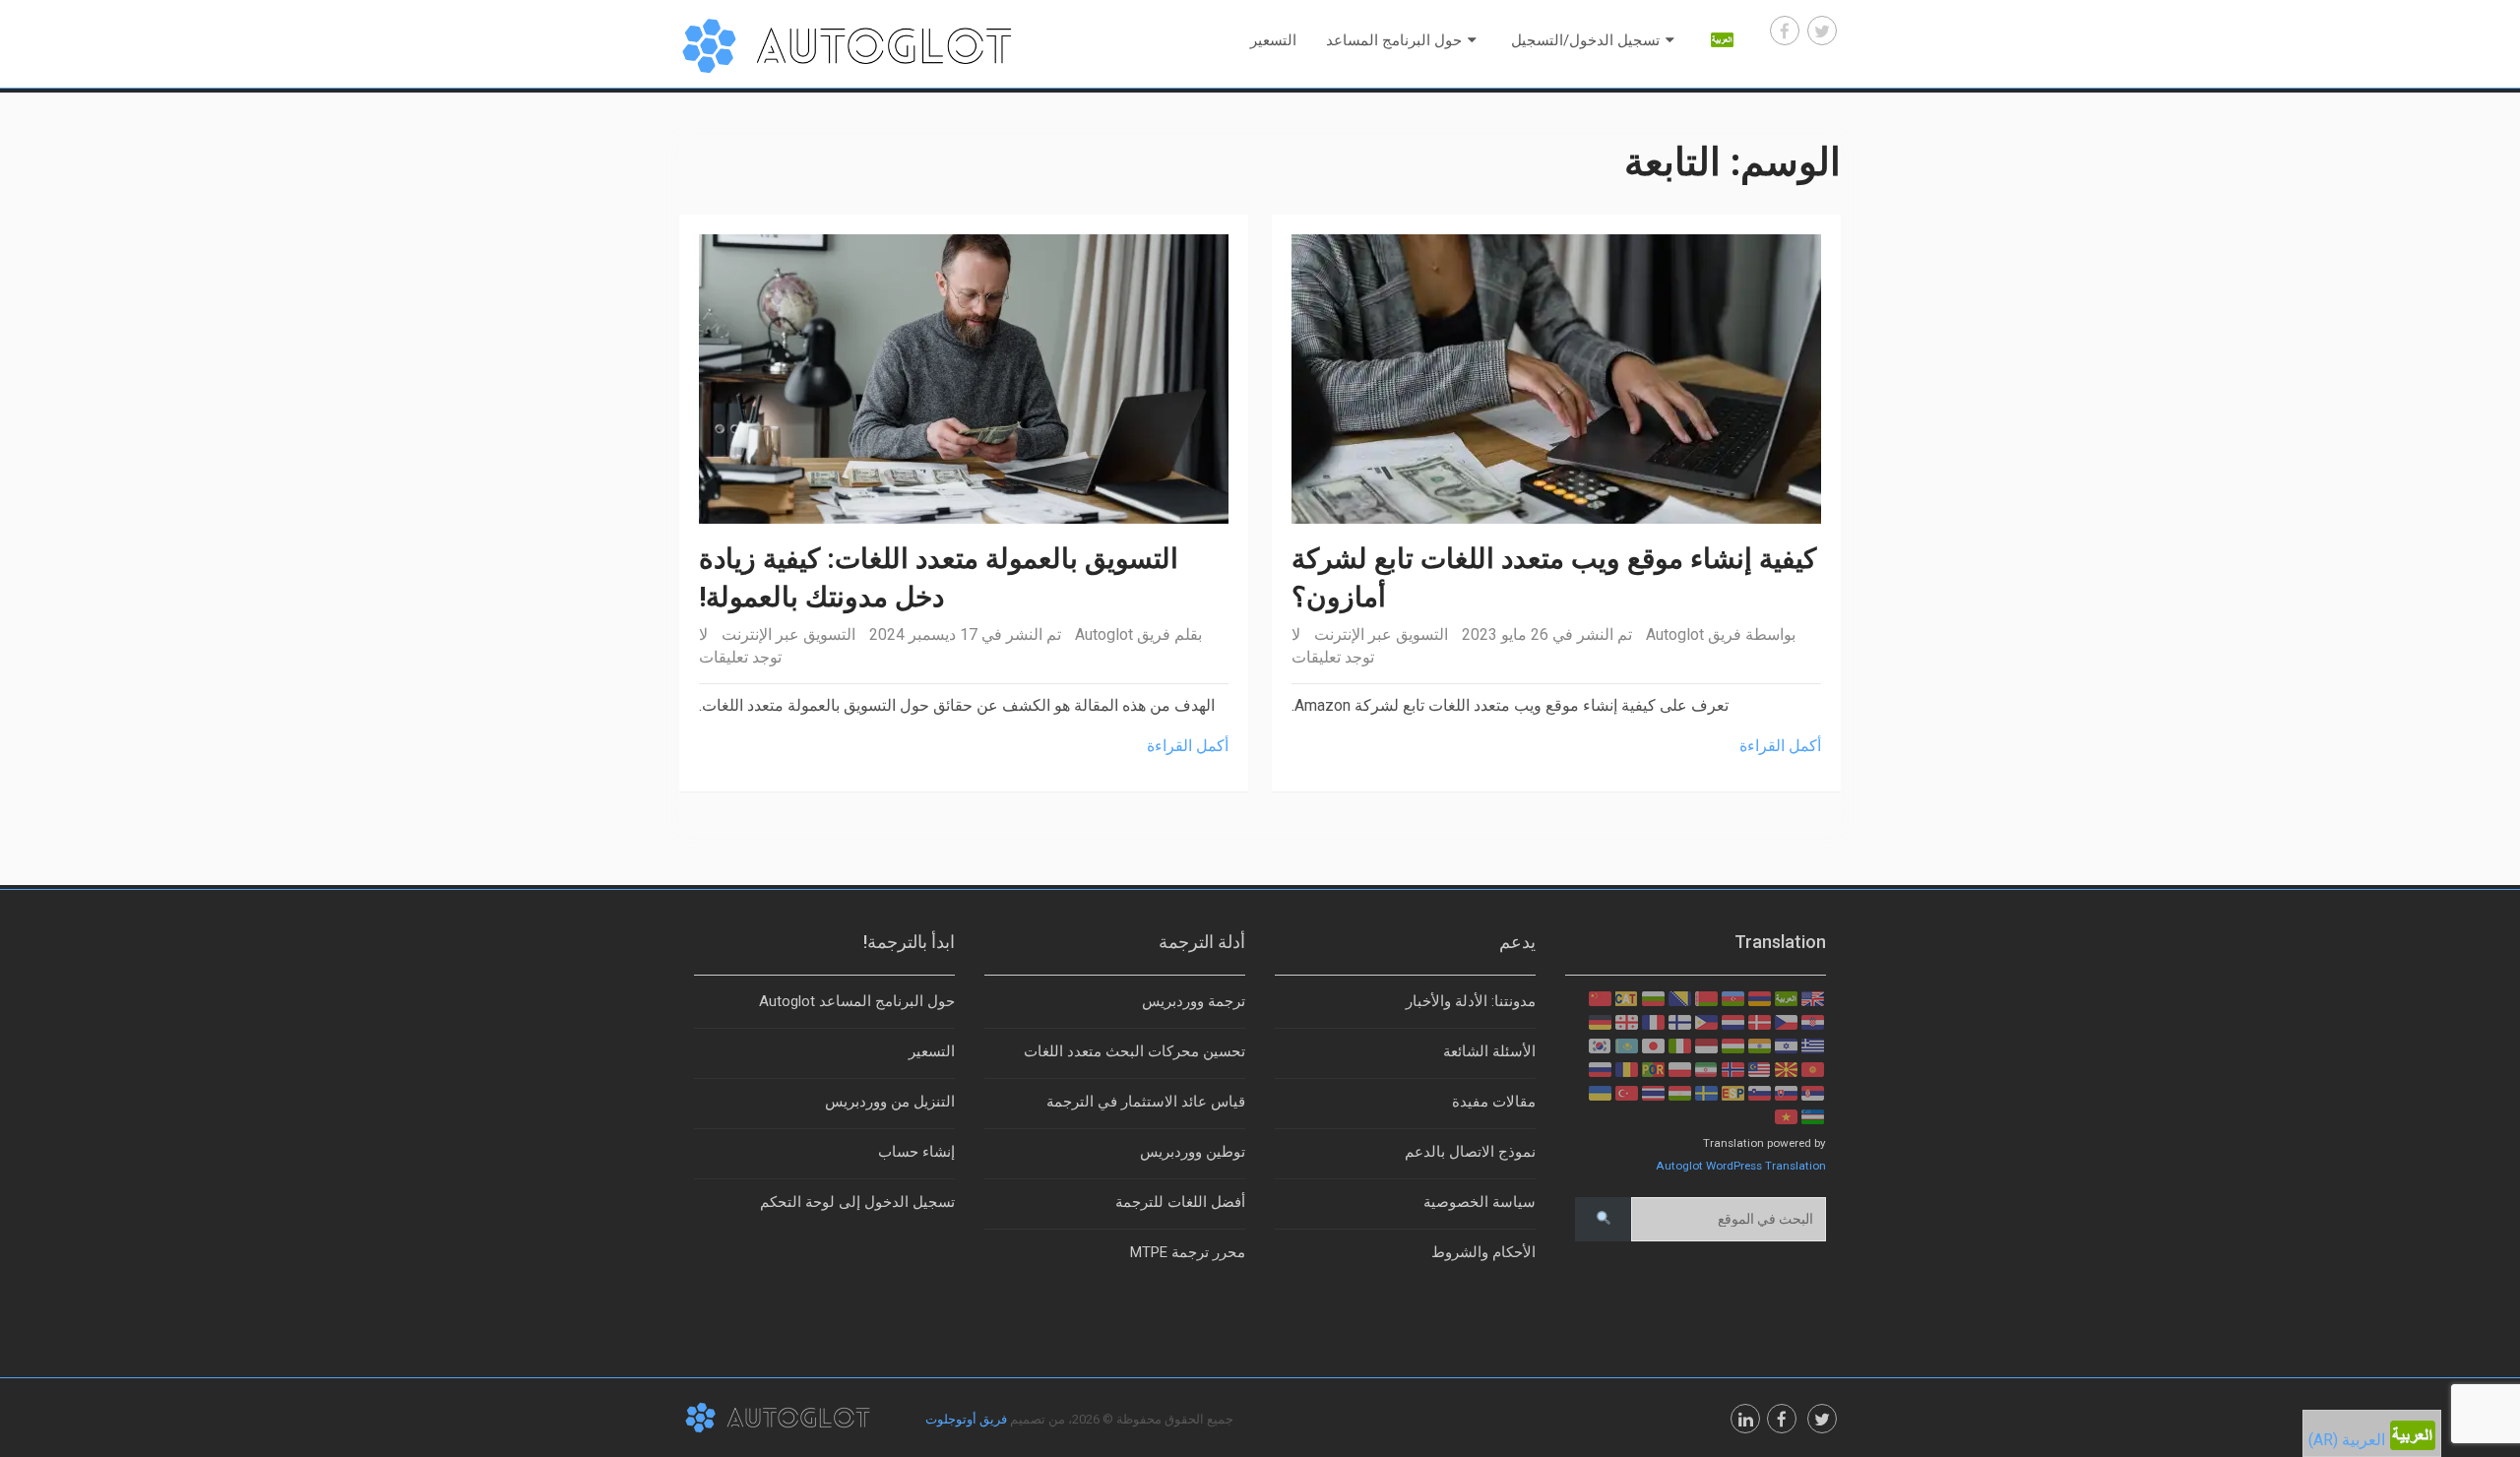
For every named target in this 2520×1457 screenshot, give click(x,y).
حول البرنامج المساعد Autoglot (857, 1001)
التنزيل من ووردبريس (890, 1102)
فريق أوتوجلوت (966, 1419)
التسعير (1273, 40)
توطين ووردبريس (1193, 1152)
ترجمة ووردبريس (1194, 1001)
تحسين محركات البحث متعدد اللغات (1134, 1051)
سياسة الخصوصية (1480, 1202)
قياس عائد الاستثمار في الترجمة (1146, 1102)
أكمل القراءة (1188, 746)
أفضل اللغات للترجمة (1180, 1202)
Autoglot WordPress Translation (1741, 1166)
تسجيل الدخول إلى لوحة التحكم (857, 1202)
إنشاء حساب (916, 1152)
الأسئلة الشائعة (1489, 1051)
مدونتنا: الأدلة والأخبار (1471, 1001)
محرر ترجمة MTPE (1188, 1252)
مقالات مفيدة (1494, 1102)
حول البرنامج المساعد (1394, 40)
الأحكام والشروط (1483, 1252)
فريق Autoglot (1123, 634)
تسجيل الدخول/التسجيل (1585, 40)
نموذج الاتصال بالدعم (1470, 1152)
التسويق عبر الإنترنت (788, 634)
